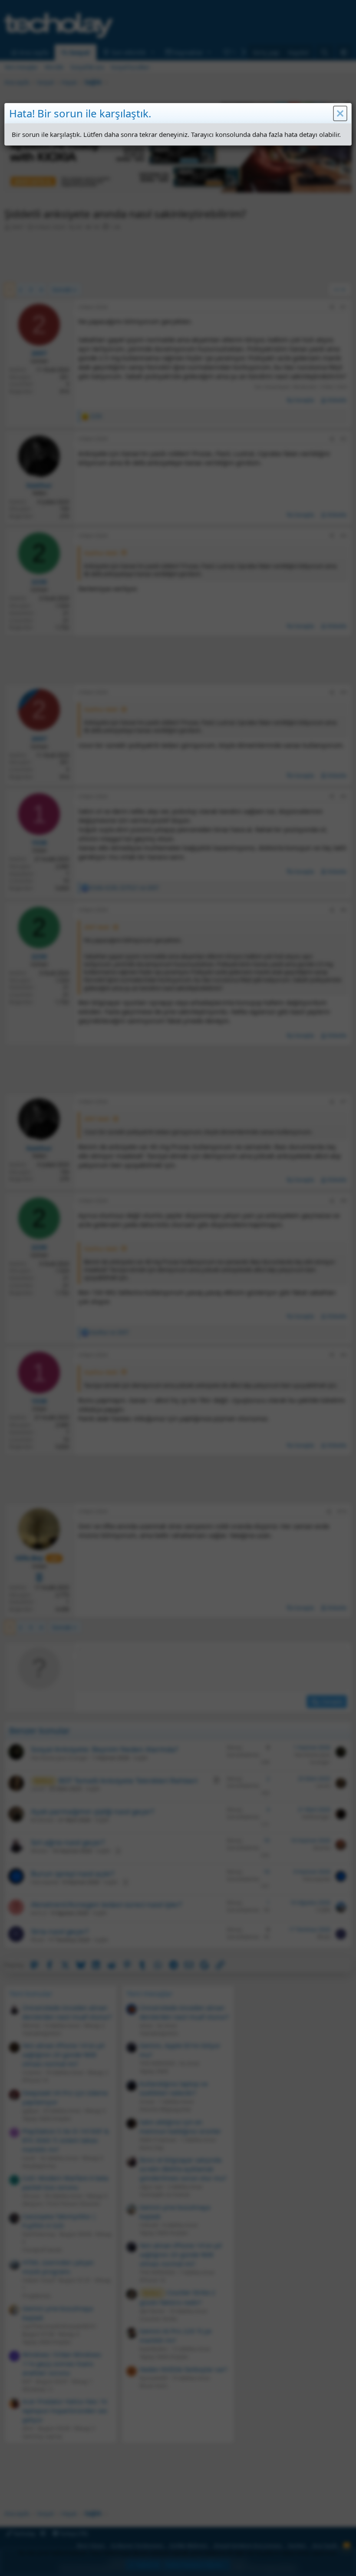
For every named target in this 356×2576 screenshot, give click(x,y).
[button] (340, 113)
